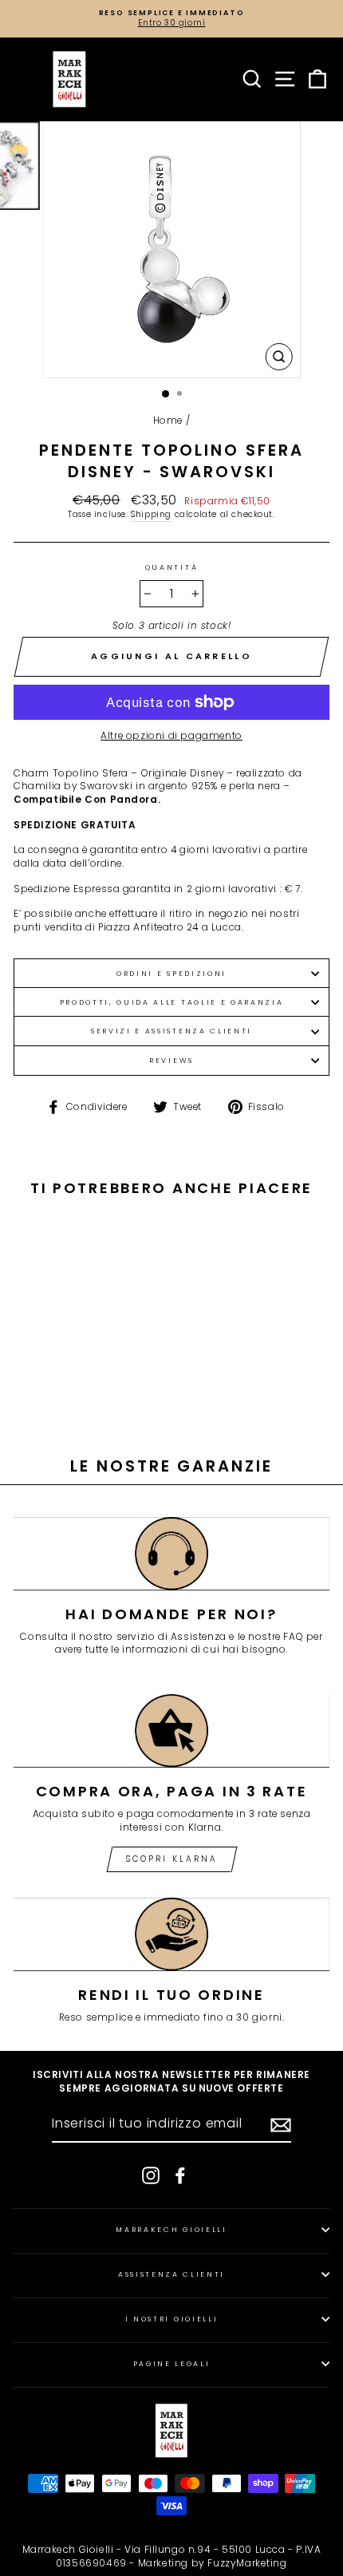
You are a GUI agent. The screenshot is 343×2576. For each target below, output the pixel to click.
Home (168, 421)
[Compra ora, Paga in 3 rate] (171, 1731)
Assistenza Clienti (171, 2274)
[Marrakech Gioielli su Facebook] (180, 2175)
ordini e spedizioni (171, 974)
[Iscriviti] (281, 2125)
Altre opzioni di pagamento (171, 736)
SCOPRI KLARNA (172, 1859)
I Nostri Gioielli (172, 2319)
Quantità (171, 567)
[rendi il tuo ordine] (171, 1934)
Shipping (151, 515)
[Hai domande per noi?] (171, 1554)
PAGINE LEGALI (172, 2364)
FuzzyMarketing (247, 2563)
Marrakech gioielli (171, 2230)
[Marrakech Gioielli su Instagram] (151, 2175)
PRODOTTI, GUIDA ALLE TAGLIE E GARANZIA (172, 1002)
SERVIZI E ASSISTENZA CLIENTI (171, 1031)
